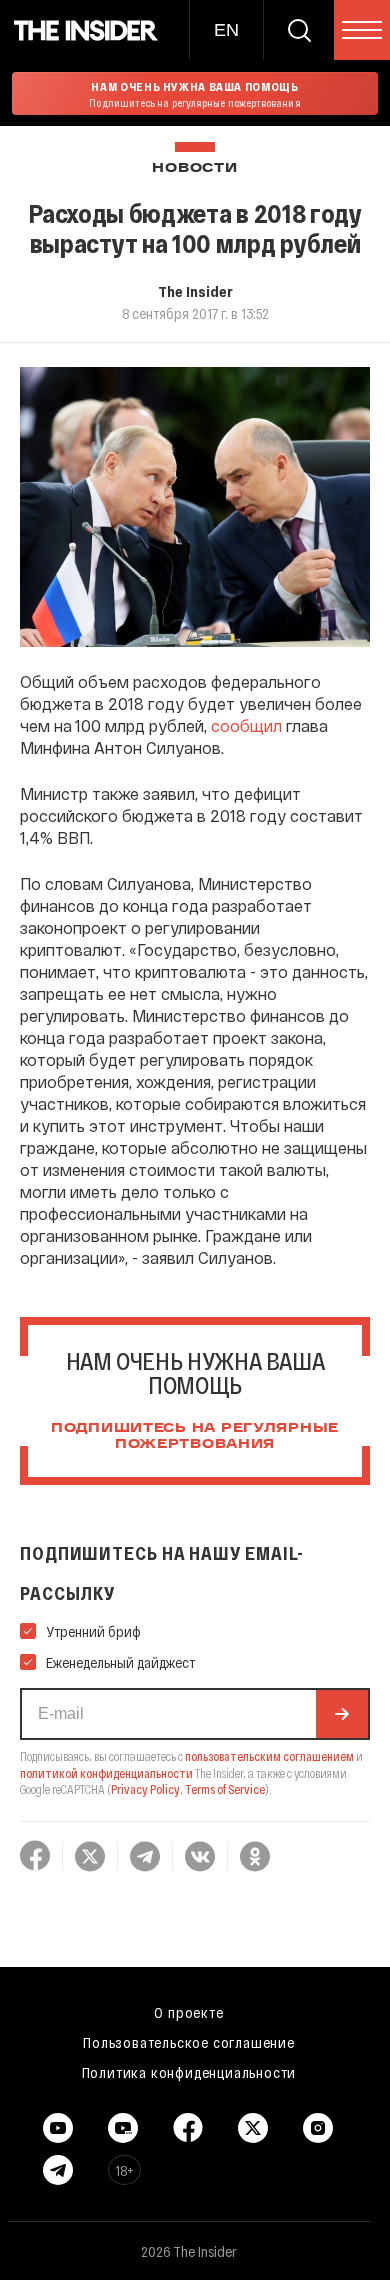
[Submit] (342, 1714)
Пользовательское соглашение (189, 2042)
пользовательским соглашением (269, 1756)
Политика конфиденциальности (189, 2072)
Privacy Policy (145, 1789)
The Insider (195, 291)
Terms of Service (225, 1789)
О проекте (188, 2012)
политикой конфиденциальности (106, 1773)
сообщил (246, 725)
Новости (194, 168)
